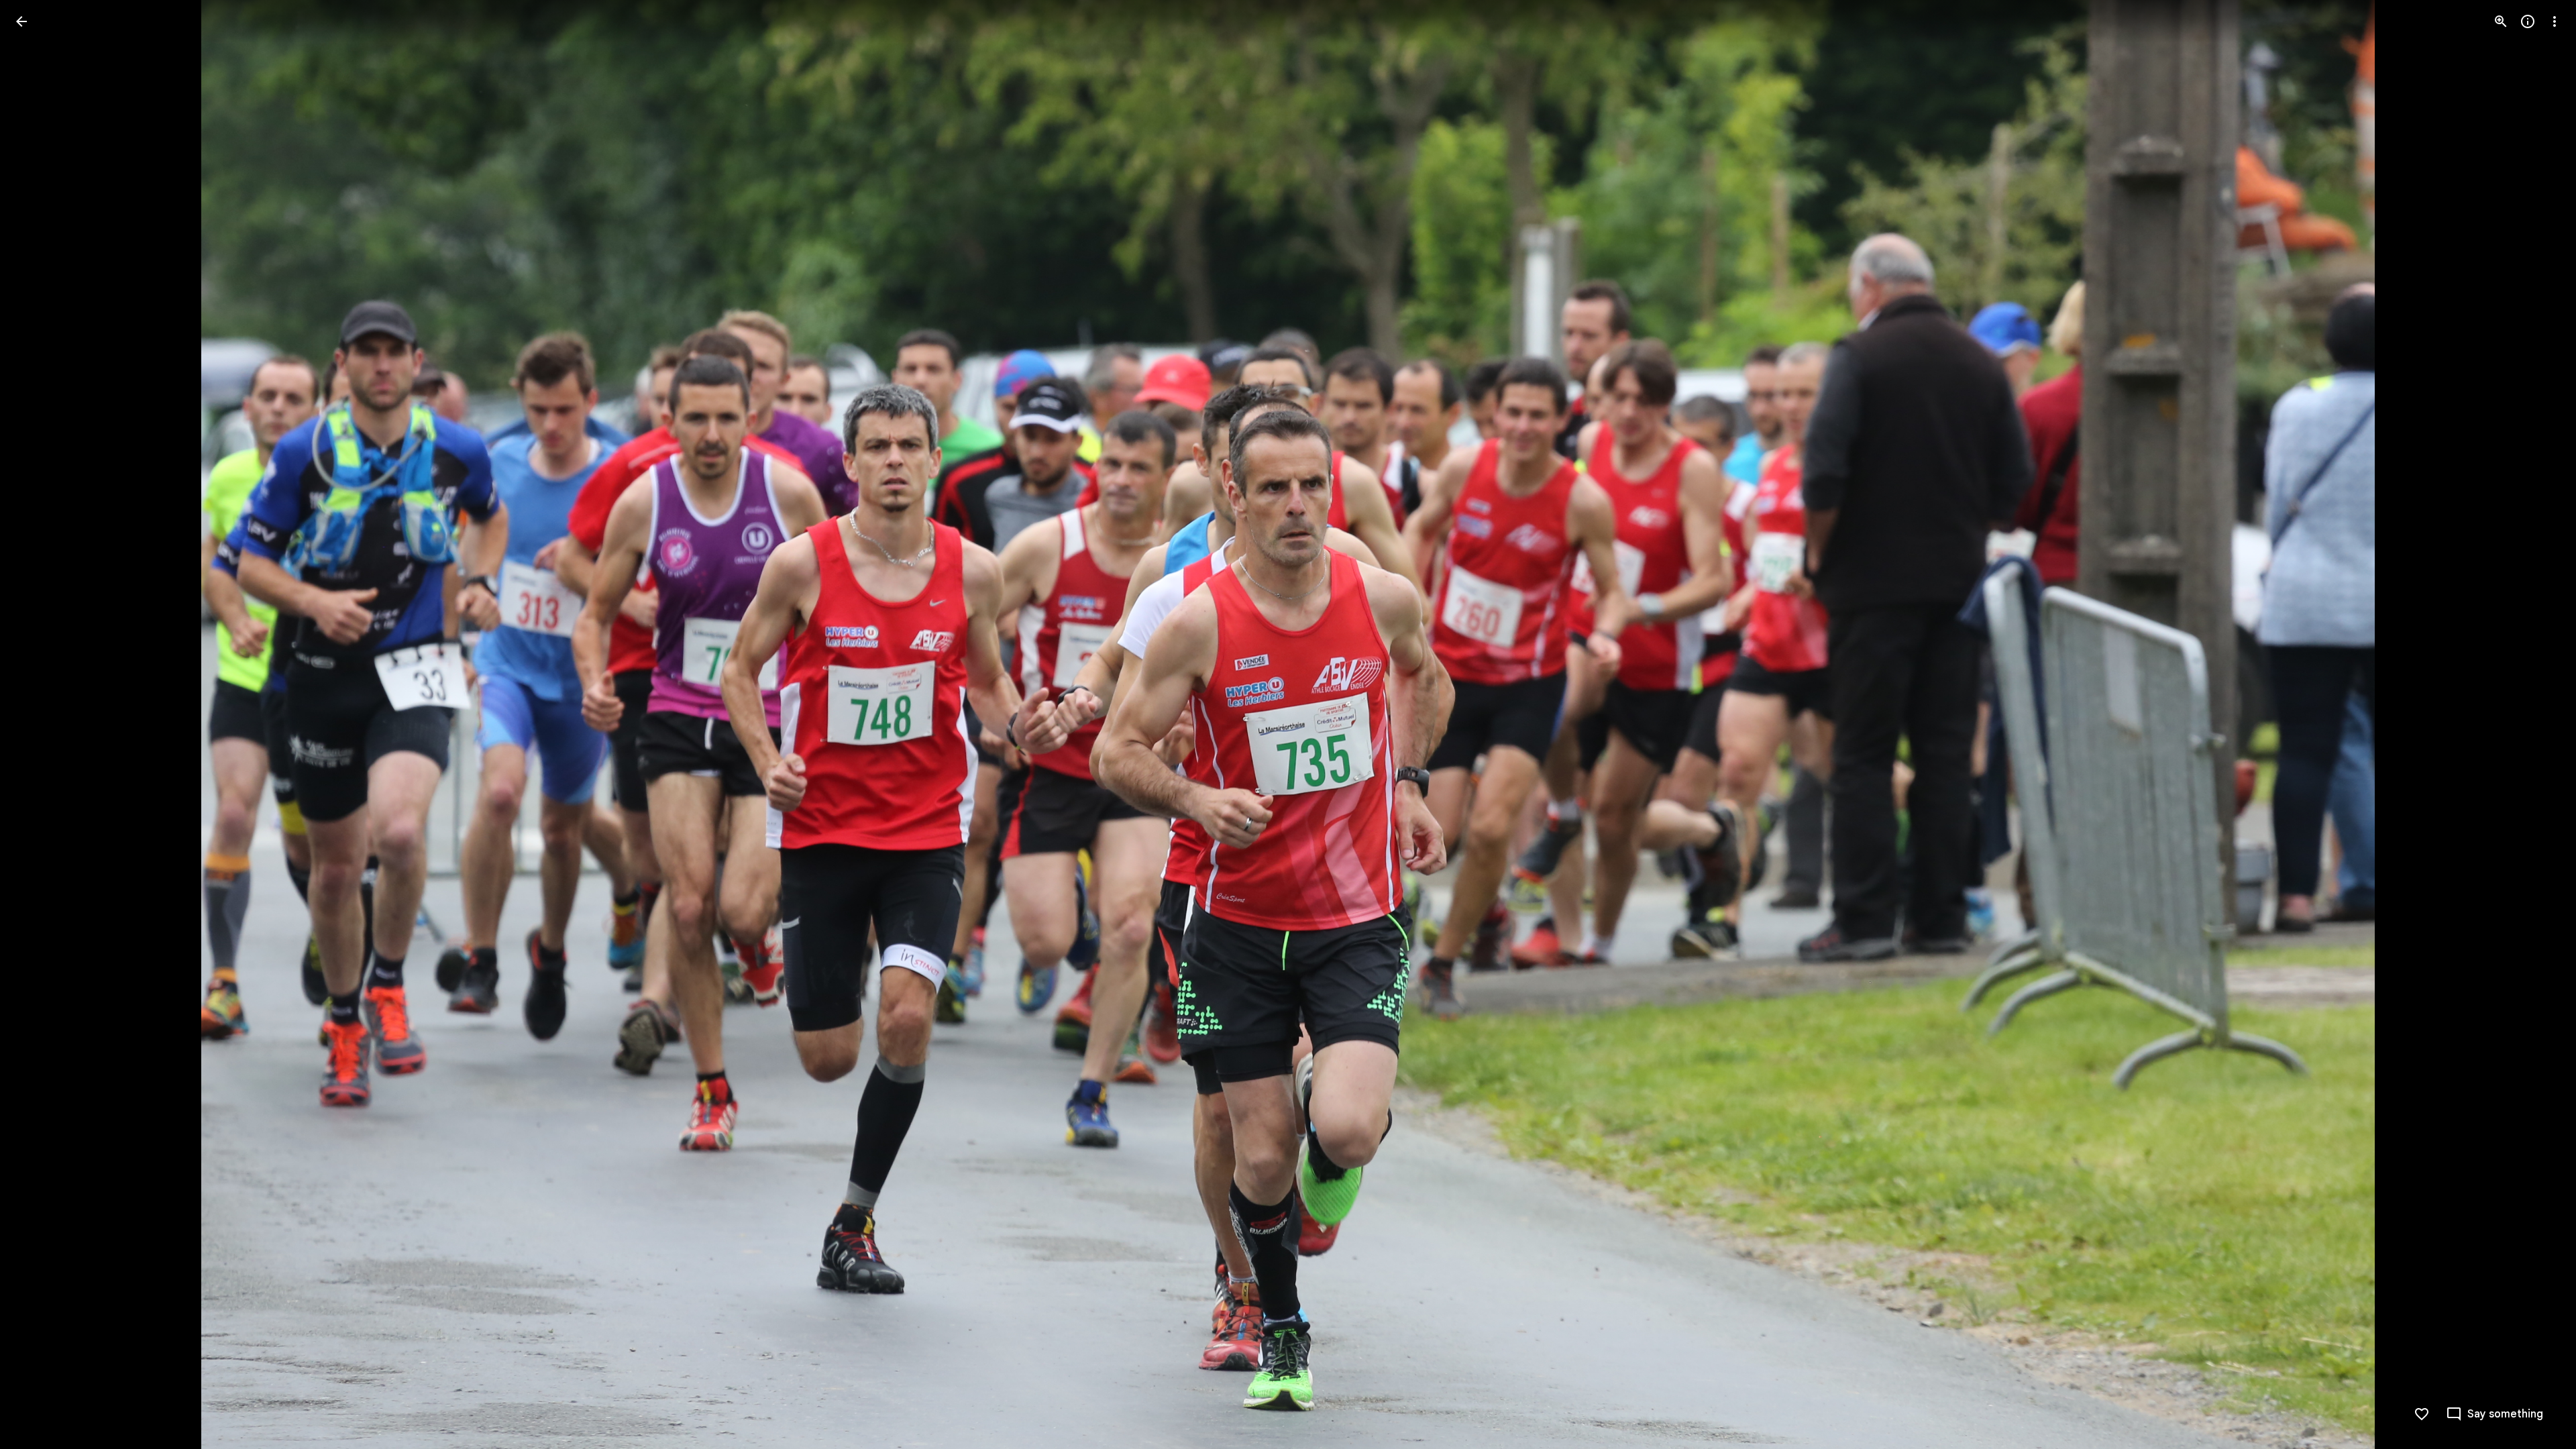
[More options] (2555, 21)
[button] (38, 724)
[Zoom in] (2501, 21)
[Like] (2422, 1414)
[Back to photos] (21, 21)
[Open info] (2528, 21)
